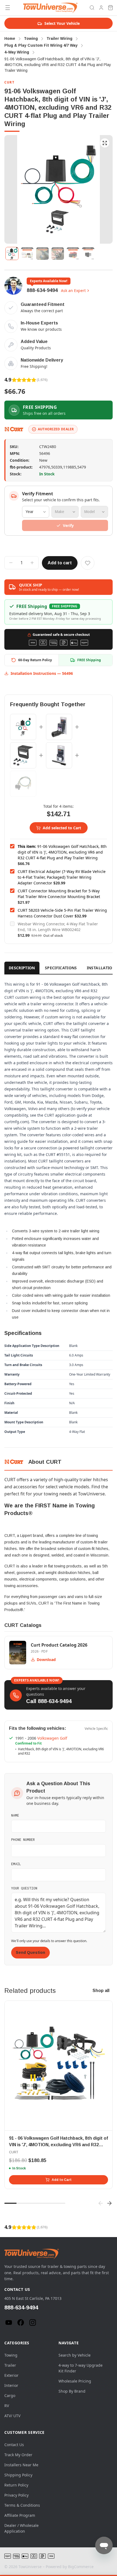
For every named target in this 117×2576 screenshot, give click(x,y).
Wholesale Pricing (75, 2381)
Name (15, 1815)
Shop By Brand (72, 2391)
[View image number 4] (58, 254)
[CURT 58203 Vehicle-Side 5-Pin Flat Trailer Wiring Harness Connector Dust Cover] (59, 755)
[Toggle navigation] (8, 8)
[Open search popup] (92, 8)
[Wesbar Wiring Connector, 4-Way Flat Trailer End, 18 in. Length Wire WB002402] (23, 784)
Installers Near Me (21, 2465)
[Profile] (101, 8)
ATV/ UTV (12, 2416)
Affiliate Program (20, 2515)
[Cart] (110, 8)
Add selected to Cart (62, 828)
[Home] (50, 8)
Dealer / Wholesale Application (21, 2528)
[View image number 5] (73, 254)
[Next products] (109, 2203)
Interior (11, 2385)
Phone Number (23, 1839)
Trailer (10, 2365)
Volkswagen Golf (52, 1738)
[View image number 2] (27, 254)
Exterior (11, 2375)
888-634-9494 (42, 290)
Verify (68, 525)
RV (7, 2406)
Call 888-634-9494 (49, 1701)
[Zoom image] (105, 143)
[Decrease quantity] (11, 563)
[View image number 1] (12, 254)
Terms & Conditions (22, 2505)
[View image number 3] (42, 254)
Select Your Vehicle (62, 23)
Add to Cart (62, 2180)
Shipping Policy (18, 2475)
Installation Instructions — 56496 (42, 673)
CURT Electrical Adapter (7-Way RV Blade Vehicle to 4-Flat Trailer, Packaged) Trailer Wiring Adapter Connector (62, 877)
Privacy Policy (16, 2495)
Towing (11, 2355)
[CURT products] (14, 429)
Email (16, 1864)
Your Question (24, 1888)
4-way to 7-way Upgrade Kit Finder (81, 2368)
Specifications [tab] (61, 968)
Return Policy (16, 2485)
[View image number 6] (88, 254)
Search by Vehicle (75, 2355)
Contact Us (14, 2445)
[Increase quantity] (32, 563)
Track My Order (18, 2455)
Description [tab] (22, 968)
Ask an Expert (73, 290)
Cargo (10, 2395)
